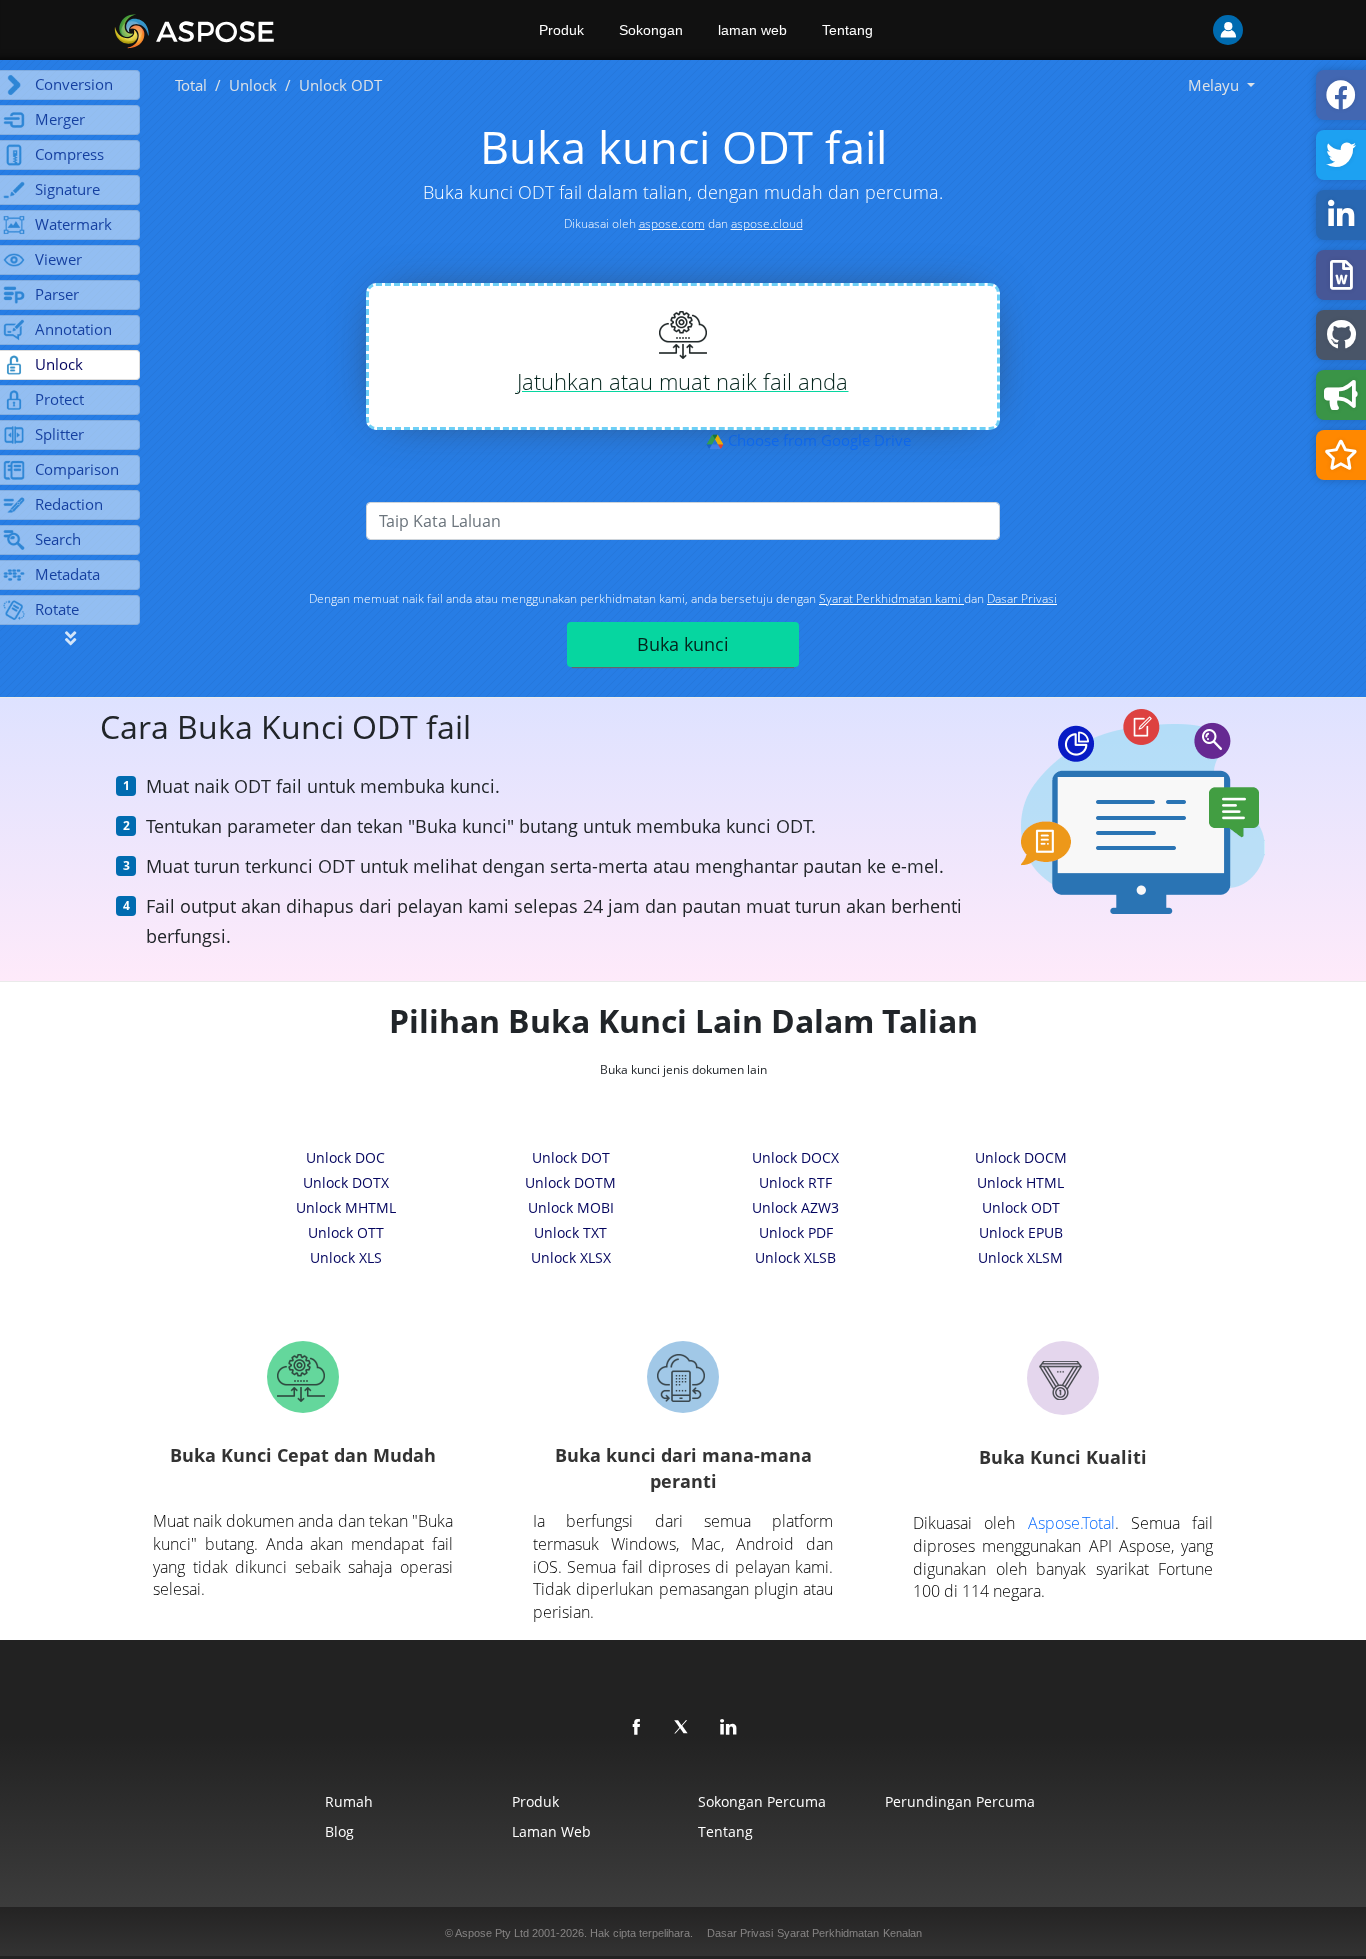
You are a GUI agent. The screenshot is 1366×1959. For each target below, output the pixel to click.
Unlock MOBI (571, 1207)
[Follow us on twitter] (683, 1728)
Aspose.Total (1071, 1523)
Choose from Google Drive (817, 440)
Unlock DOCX (795, 1157)
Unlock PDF (796, 1232)
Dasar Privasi (1022, 598)
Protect (59, 399)
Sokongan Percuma (762, 1801)
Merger (60, 119)
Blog (339, 1831)
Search (58, 539)
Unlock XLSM (1020, 1257)
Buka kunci (683, 644)
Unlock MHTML (346, 1207)
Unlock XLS (346, 1257)
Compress (69, 154)
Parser (57, 294)
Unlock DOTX (346, 1182)
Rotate (57, 609)
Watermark (73, 224)
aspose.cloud (767, 223)
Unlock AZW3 (795, 1207)
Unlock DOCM (1021, 1157)
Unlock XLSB (795, 1257)
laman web (752, 30)
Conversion (74, 84)
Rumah (349, 1801)
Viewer (58, 259)
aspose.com (672, 223)
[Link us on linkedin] (729, 1728)
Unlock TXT (570, 1232)
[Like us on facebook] (637, 1728)
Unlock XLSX (571, 1257)
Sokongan (651, 30)
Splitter (59, 434)
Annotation (73, 329)
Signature (67, 189)
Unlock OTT (346, 1232)
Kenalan (902, 1933)
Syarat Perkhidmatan (828, 1933)
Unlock (253, 85)
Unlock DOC (345, 1157)
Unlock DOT (571, 1157)
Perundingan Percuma (960, 1801)
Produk (561, 30)
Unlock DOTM (570, 1182)
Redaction (69, 504)
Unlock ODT (1021, 1207)
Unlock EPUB (1021, 1232)
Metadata (67, 574)
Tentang (847, 30)
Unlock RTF (795, 1182)
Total (191, 85)
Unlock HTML (1020, 1182)
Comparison (77, 469)
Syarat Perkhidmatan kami (891, 598)
